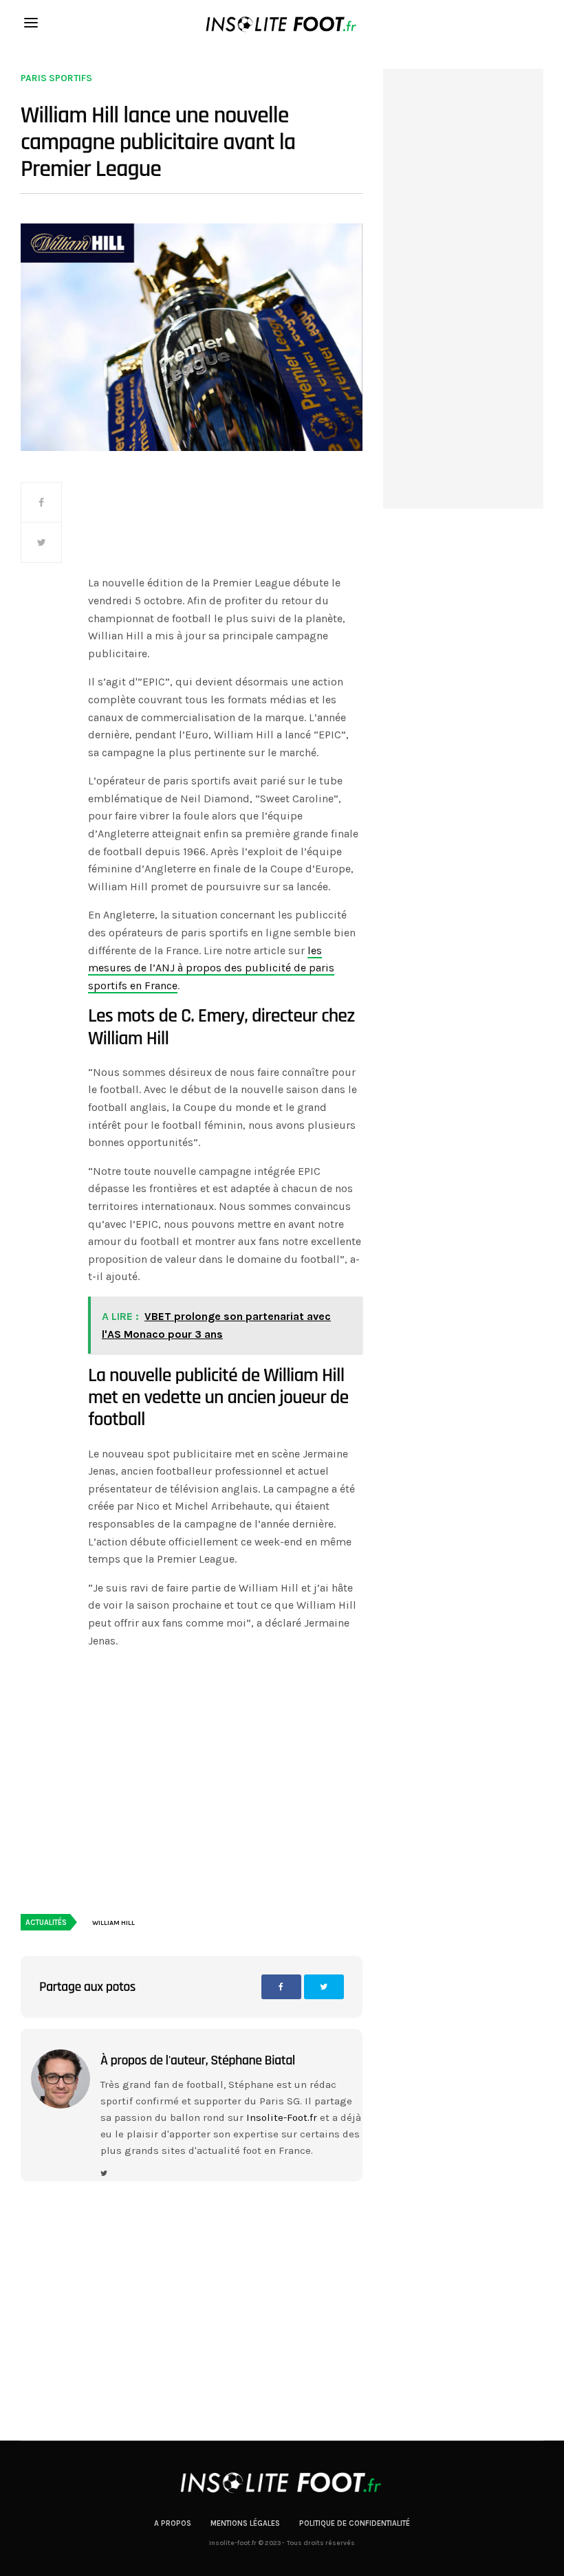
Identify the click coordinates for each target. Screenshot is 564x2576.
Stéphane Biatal (253, 2060)
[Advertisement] (225, 526)
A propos (173, 2523)
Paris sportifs (56, 78)
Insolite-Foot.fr (282, 2117)
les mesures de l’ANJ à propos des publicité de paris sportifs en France (211, 968)
